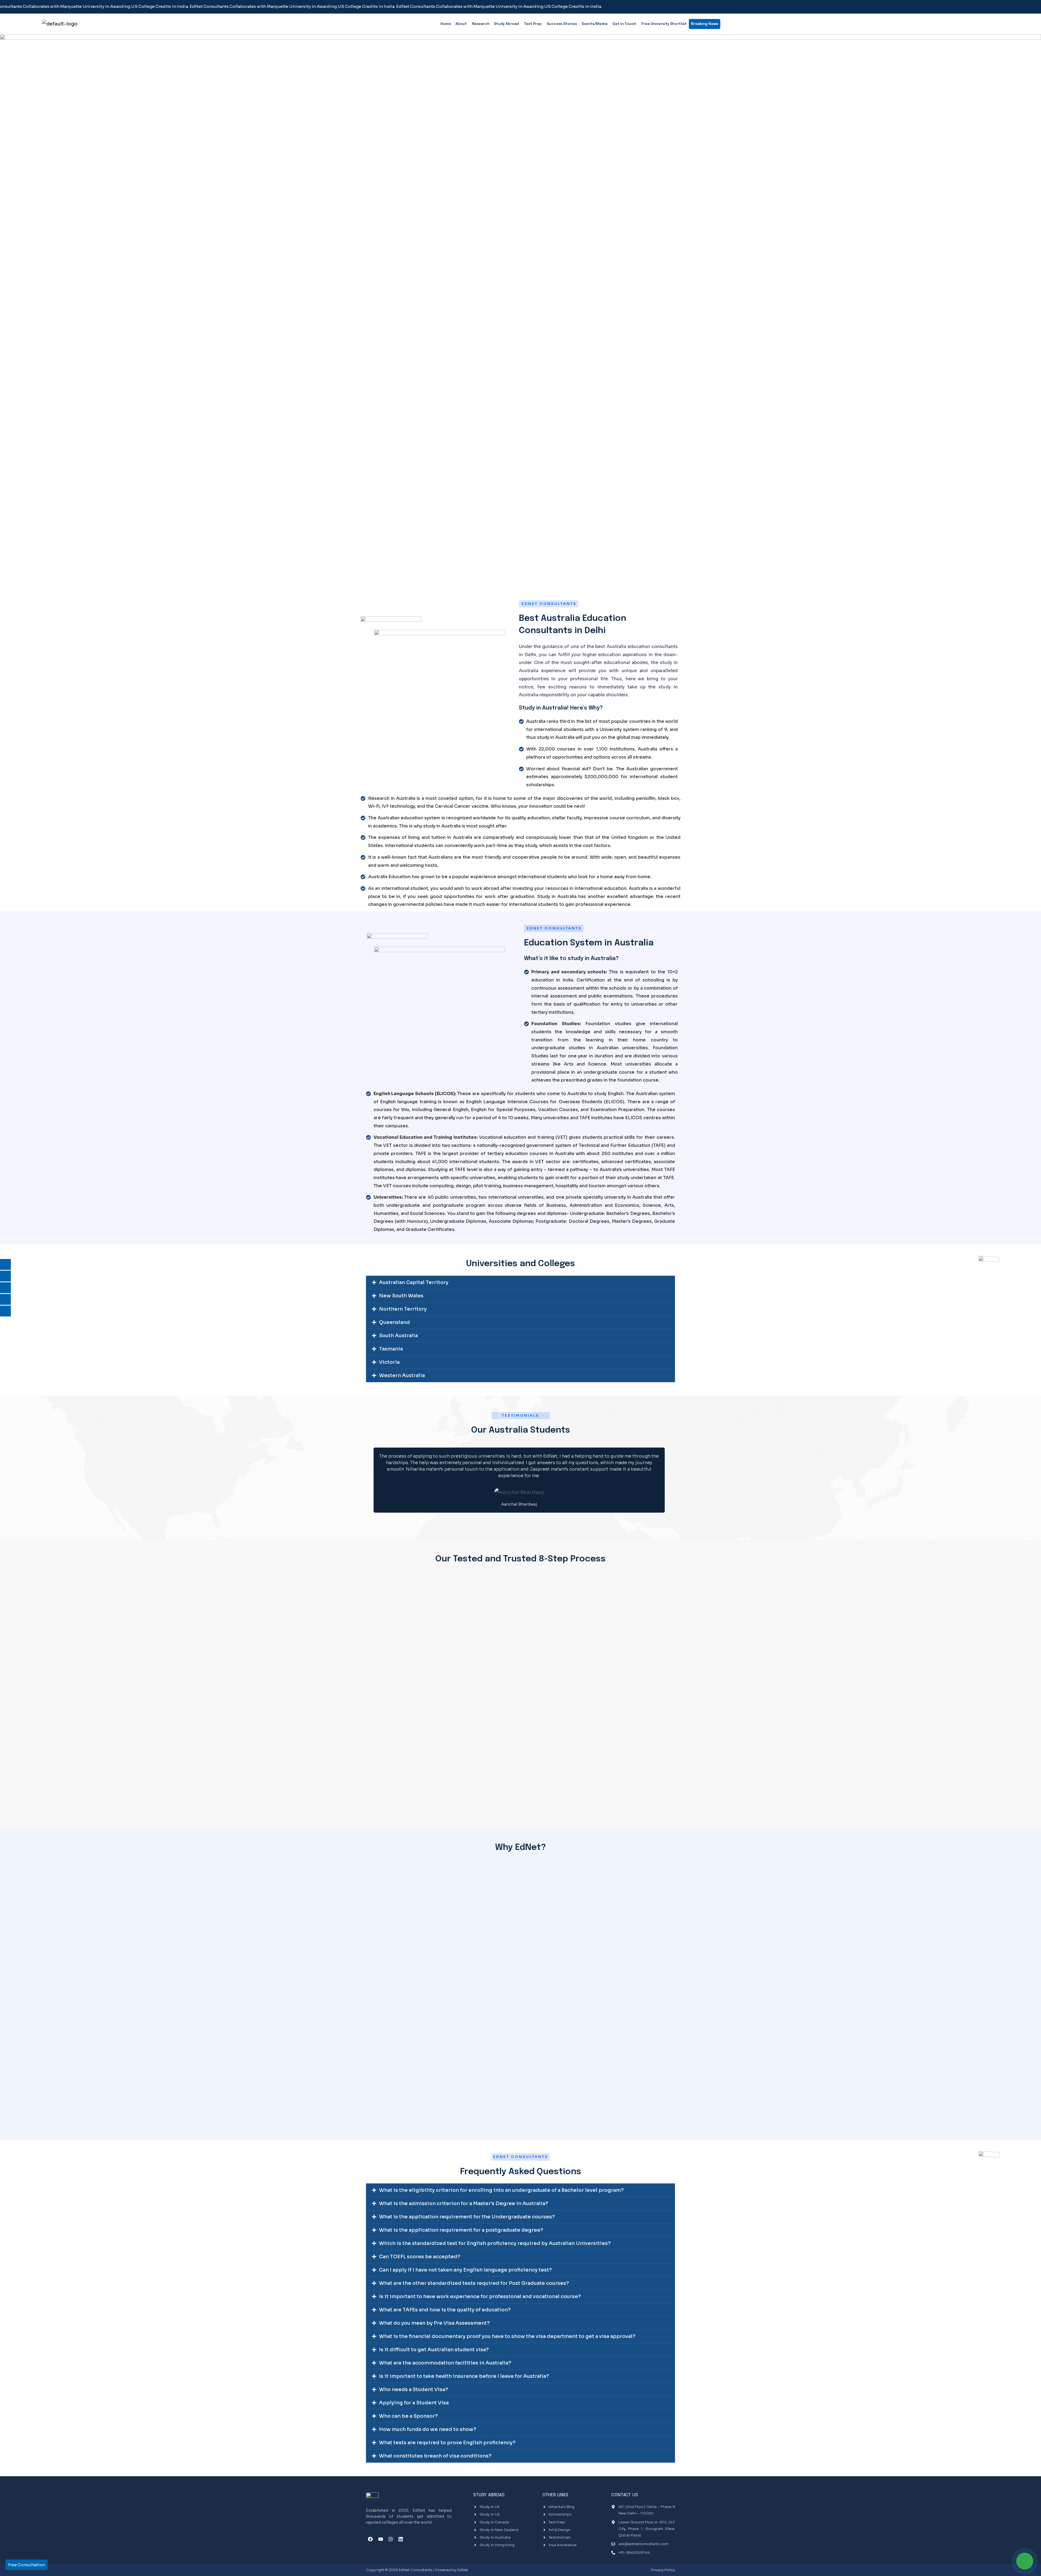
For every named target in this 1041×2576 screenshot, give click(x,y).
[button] (520, 1282)
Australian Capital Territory (414, 1282)
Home (446, 24)
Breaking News (705, 23)
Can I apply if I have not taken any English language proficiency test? (465, 2270)
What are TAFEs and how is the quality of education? (445, 2310)
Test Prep (533, 24)
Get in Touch (624, 24)
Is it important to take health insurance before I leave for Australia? (464, 2376)
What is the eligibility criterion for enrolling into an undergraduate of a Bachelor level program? (501, 2190)
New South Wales (401, 1296)
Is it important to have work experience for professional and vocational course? (480, 2296)
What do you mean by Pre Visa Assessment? (434, 2323)
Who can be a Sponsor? (408, 2416)
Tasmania (391, 1349)
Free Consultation (27, 2565)
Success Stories (562, 24)
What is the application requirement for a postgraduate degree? (461, 2230)
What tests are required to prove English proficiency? (447, 2443)
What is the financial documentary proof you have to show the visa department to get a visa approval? (507, 2336)
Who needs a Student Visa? (414, 2389)
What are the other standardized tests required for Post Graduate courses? (474, 2283)
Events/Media (595, 24)
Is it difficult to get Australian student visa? (434, 2350)
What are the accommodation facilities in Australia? (445, 2363)
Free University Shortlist (664, 24)
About (461, 24)
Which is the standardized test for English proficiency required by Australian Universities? (495, 2243)
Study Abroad (506, 24)
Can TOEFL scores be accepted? (420, 2257)
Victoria (389, 1362)
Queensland (394, 1322)
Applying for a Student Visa (414, 2403)
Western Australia (402, 1375)
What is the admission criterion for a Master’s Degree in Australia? (464, 2203)
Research (481, 24)
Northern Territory (403, 1309)
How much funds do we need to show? (428, 2429)
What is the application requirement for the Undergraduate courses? (467, 2217)
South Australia (398, 1336)
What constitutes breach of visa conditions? (435, 2456)
